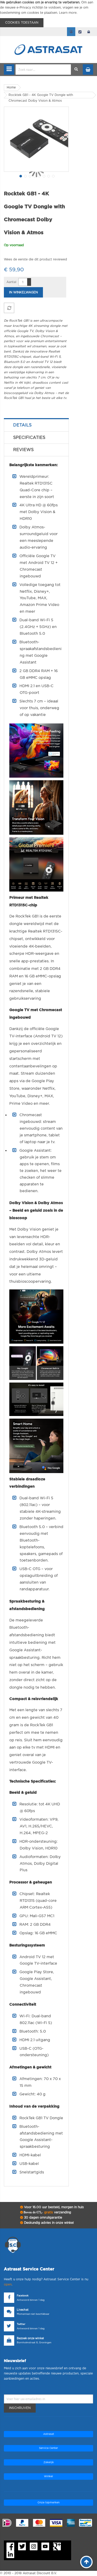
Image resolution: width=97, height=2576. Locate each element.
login (89, 32)
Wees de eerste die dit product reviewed (35, 259)
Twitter (21, 2324)
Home (11, 87)
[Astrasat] (49, 39)
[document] (48, 14)
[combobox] (43, 70)
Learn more (68, 13)
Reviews (23, 450)
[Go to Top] (86, 2562)
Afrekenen (80, 32)
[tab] (36, 425)
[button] (20, 176)
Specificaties (29, 438)
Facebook (23, 2296)
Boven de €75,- (47, 2212)
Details (22, 425)
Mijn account (71, 32)
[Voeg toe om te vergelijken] (9, 308)
